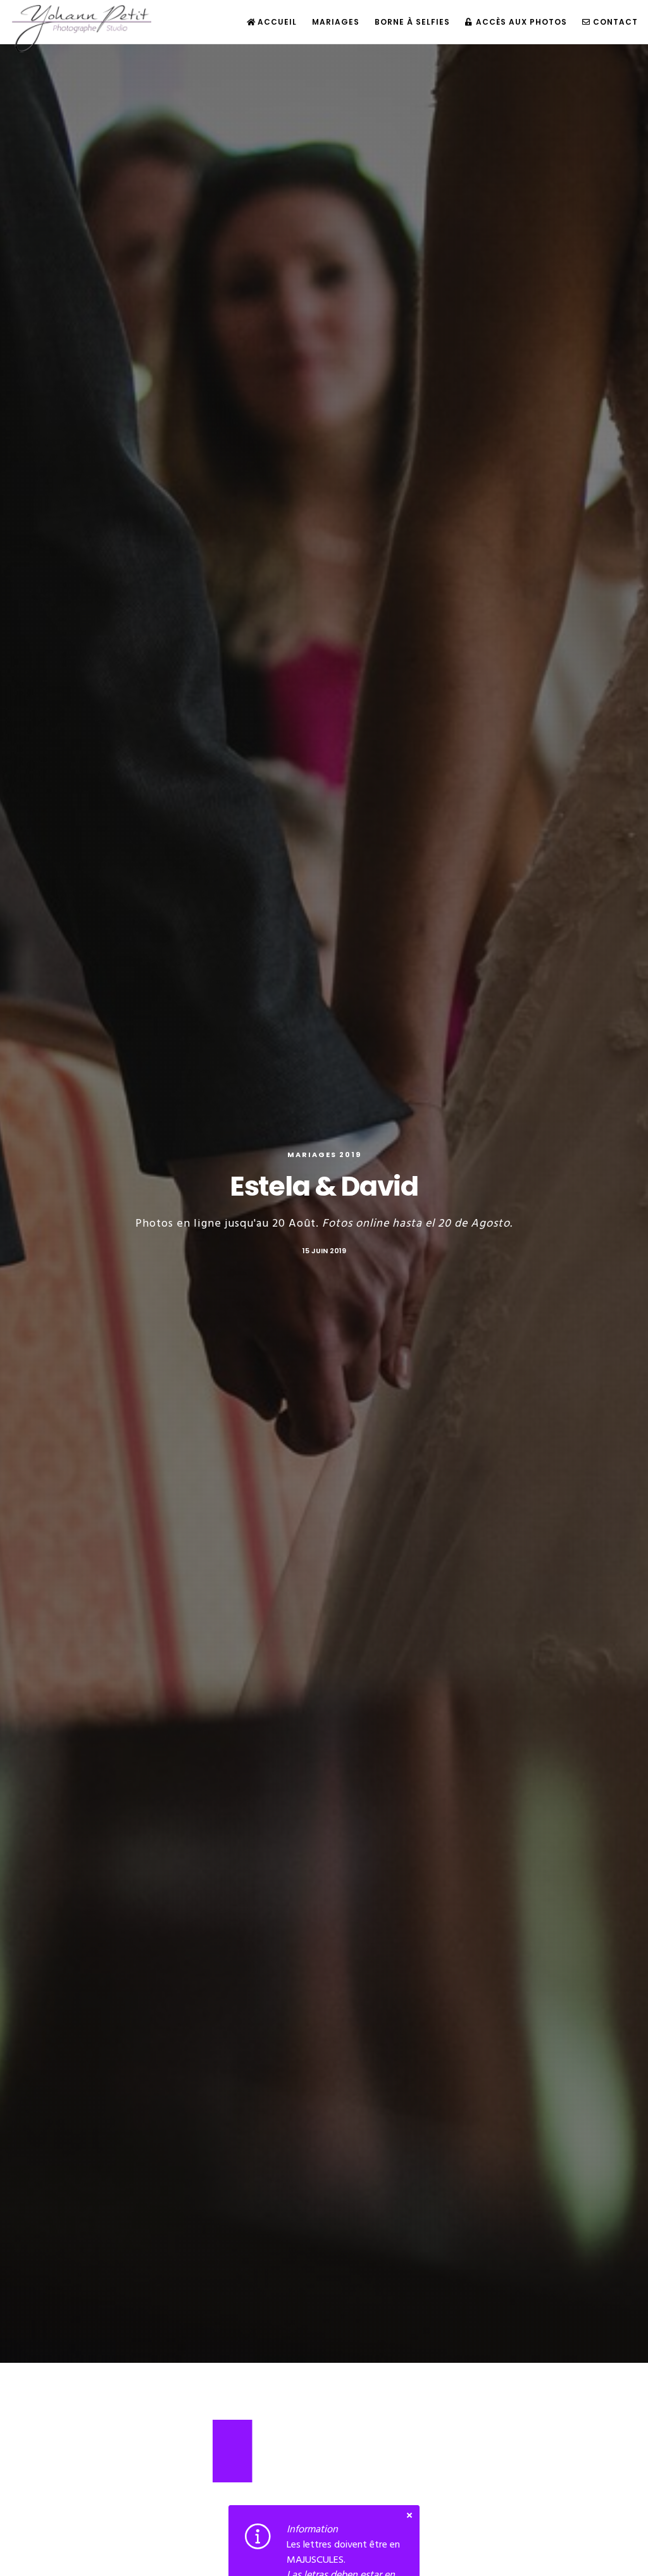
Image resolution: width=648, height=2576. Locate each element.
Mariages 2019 (324, 1155)
